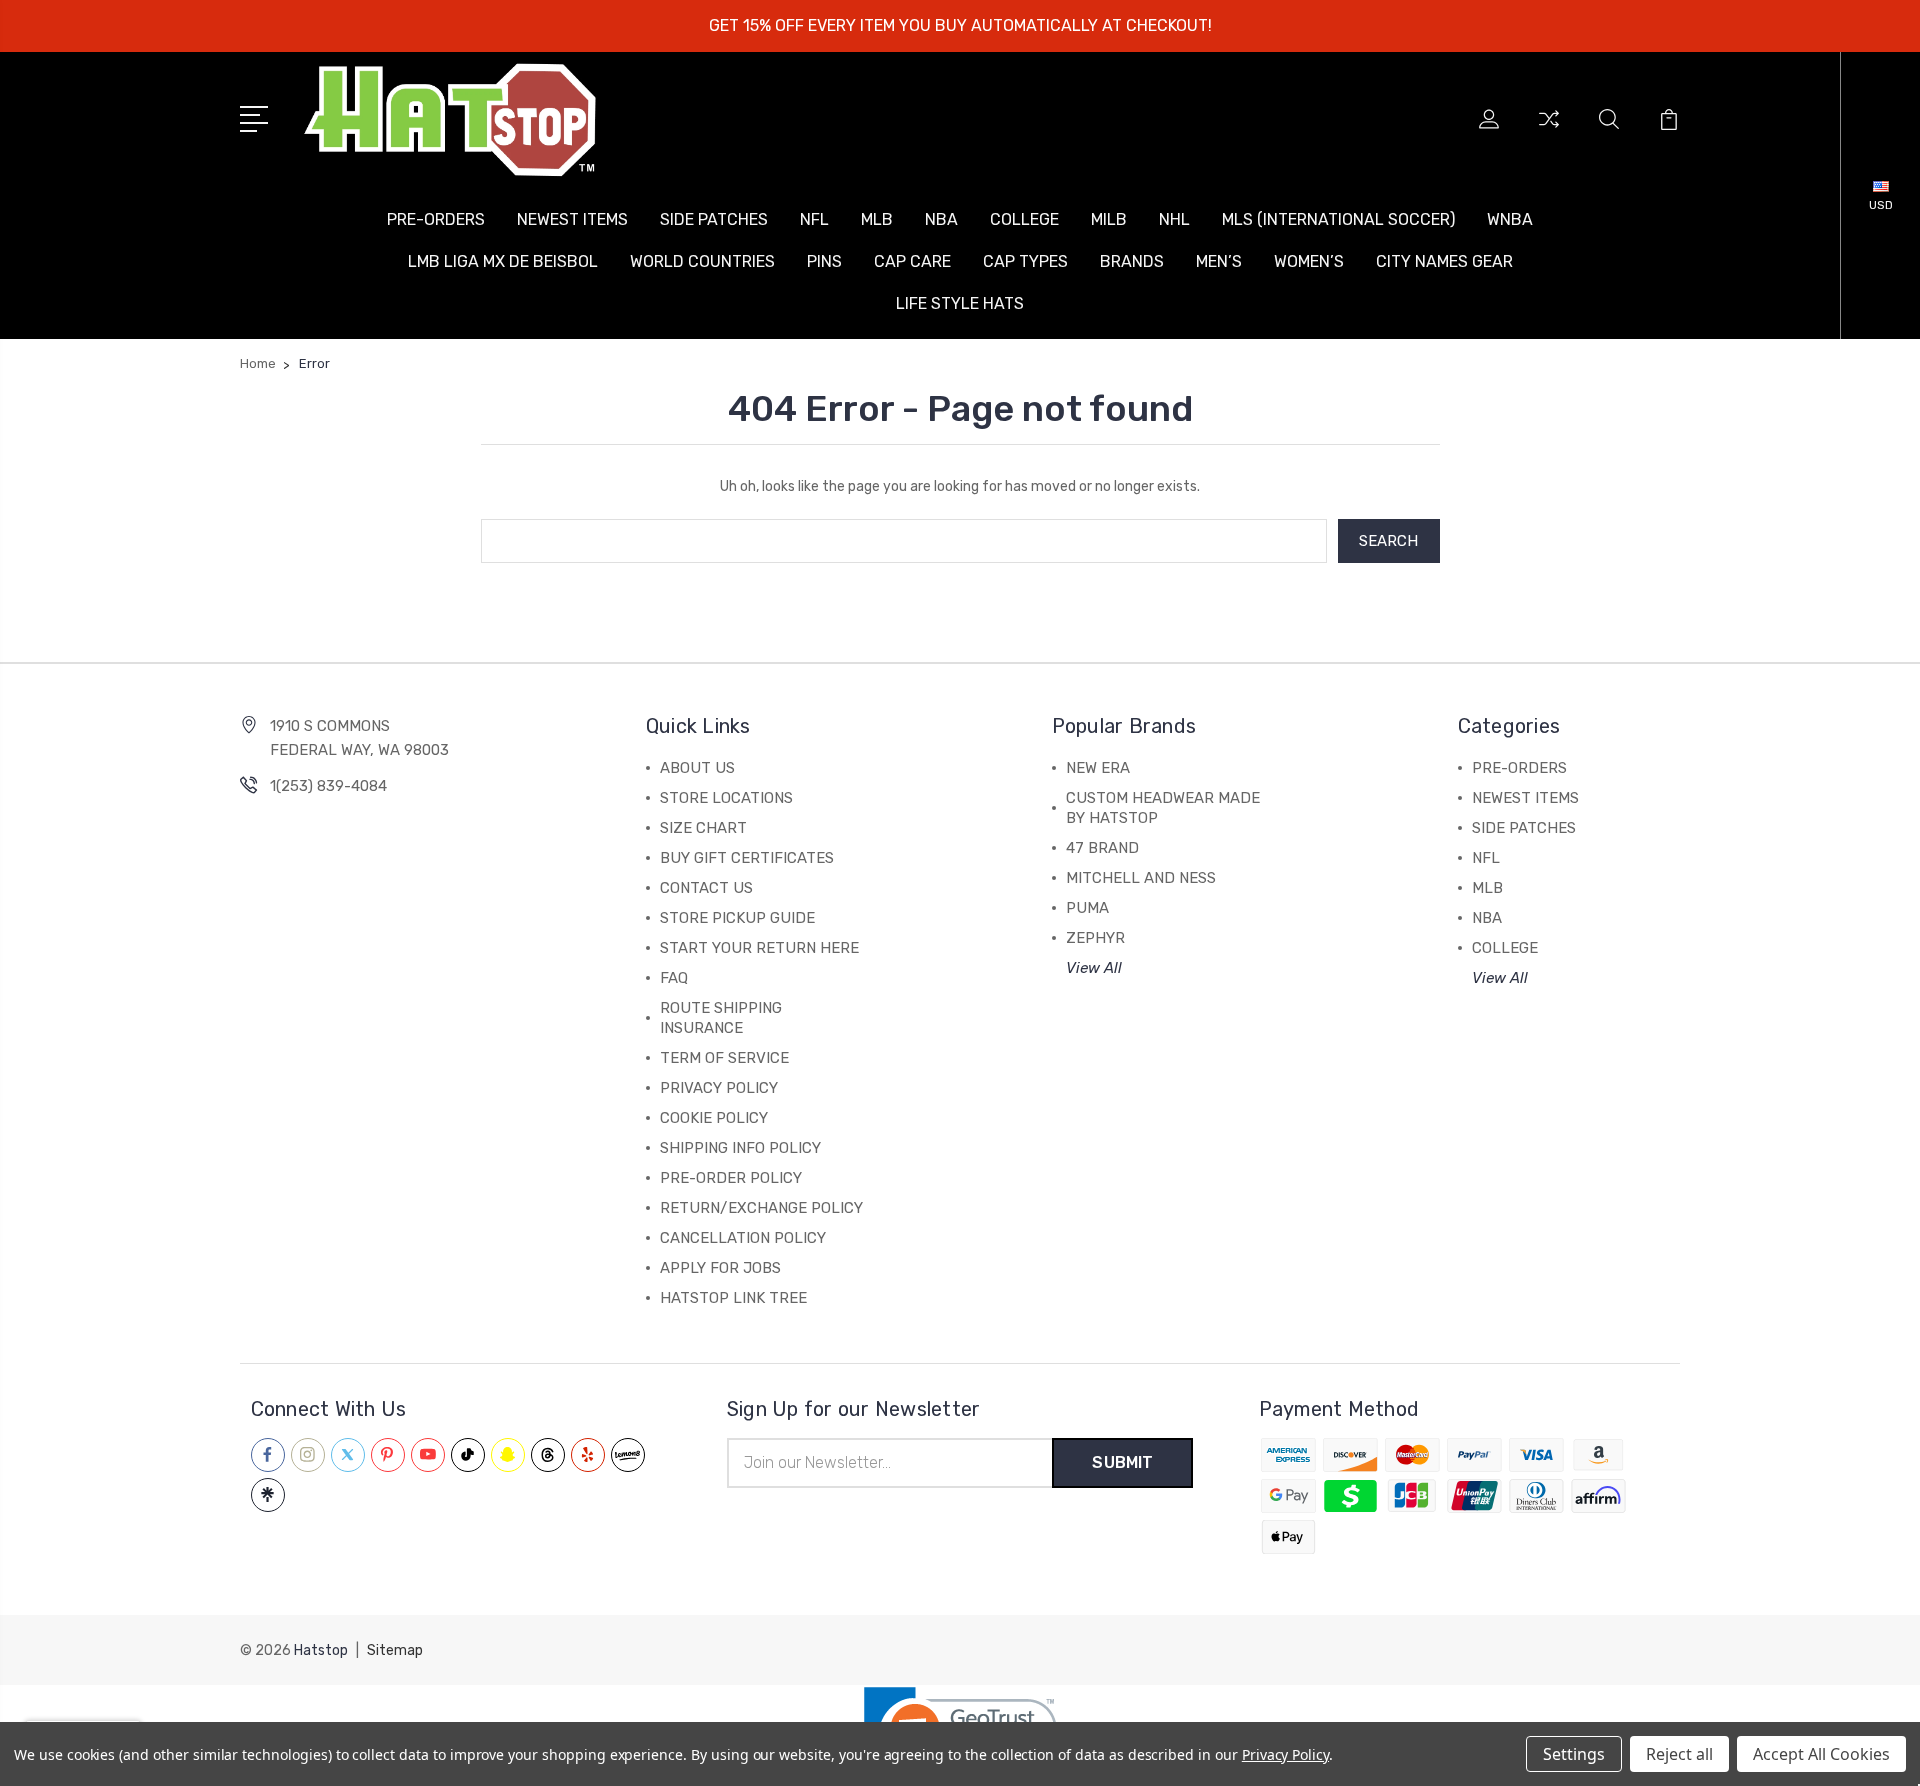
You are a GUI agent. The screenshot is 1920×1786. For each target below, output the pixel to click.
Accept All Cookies (1821, 1754)
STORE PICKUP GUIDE (737, 918)
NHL (1174, 219)
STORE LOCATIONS (726, 798)
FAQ (674, 978)
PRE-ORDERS (436, 219)
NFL (814, 219)
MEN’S (1219, 261)
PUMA (1087, 908)
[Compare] (1549, 131)
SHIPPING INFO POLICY (740, 1148)
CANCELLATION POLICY (743, 1238)
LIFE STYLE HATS (960, 303)
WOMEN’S (1309, 261)
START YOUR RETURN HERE (759, 948)
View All (1094, 968)
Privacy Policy (1285, 1754)
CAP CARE (912, 261)
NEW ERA (1098, 768)
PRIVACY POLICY (719, 1088)
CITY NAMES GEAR (1444, 261)
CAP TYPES (1025, 261)
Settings (1574, 1754)
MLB (877, 219)
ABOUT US (697, 768)
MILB (1109, 219)
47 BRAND (1102, 848)
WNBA (1510, 219)
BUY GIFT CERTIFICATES (747, 858)
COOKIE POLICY (714, 1118)
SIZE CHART (703, 828)
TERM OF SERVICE (724, 1058)
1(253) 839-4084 (328, 786)
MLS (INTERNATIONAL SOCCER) (1338, 219)
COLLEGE (1024, 219)
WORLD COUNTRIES (702, 261)
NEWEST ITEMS (572, 219)
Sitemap (395, 1650)
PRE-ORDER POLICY (731, 1178)
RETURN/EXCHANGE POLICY (761, 1208)
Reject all (1679, 1754)
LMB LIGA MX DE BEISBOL (503, 261)
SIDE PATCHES (714, 219)
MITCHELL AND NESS (1141, 878)
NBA (941, 219)
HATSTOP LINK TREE (733, 1298)
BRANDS (1132, 261)
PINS (824, 261)
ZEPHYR (1095, 938)
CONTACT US (706, 888)
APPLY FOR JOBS (720, 1268)
